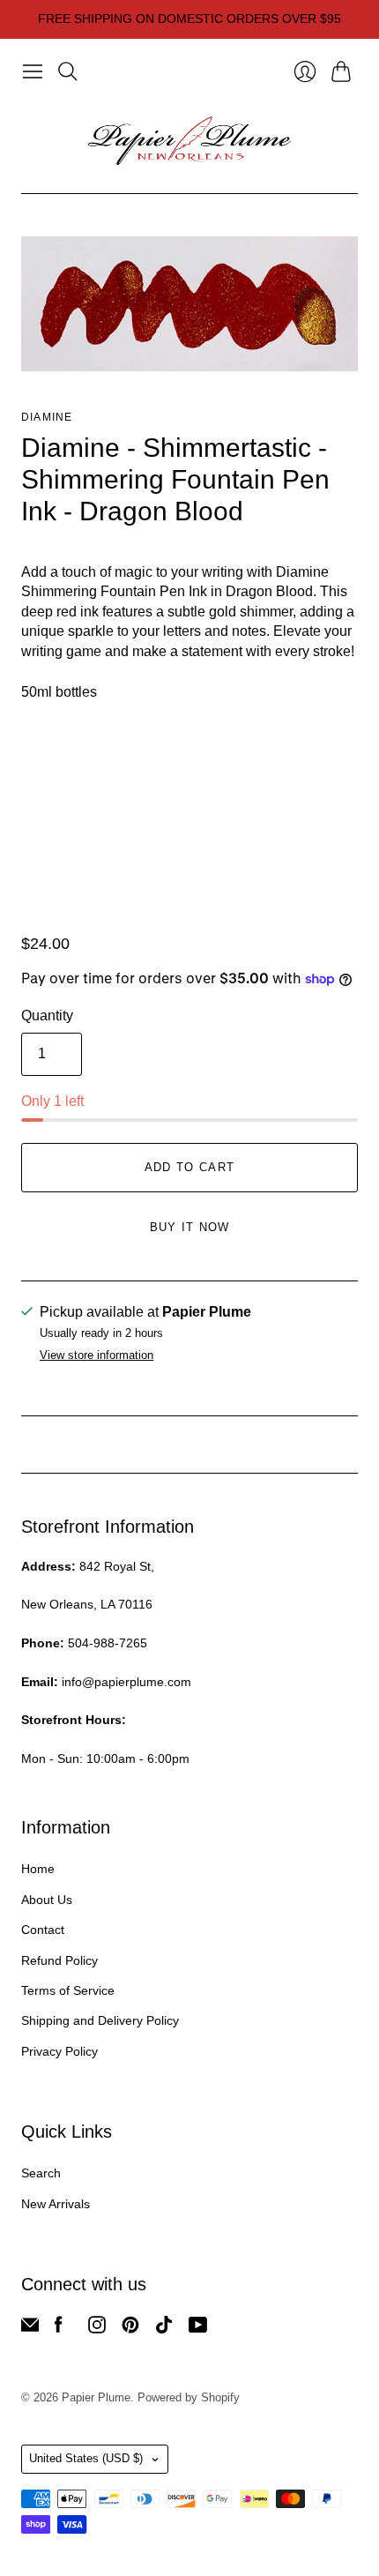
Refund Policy (59, 1960)
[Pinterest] (130, 2329)
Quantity (47, 1015)
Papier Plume (96, 2397)
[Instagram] (97, 2329)
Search (41, 2173)
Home (38, 1869)
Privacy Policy (59, 2051)
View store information (97, 1355)
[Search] (68, 71)
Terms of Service (68, 1990)
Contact (43, 1930)
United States (86, 2458)
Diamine (47, 417)
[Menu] (33, 71)
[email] (30, 2329)
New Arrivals (56, 2204)
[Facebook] (59, 2329)
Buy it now (190, 1227)
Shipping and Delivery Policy (100, 2020)
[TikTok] (164, 2329)
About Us (47, 1900)
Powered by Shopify (189, 2397)
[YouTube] (198, 2329)
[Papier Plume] (189, 141)
